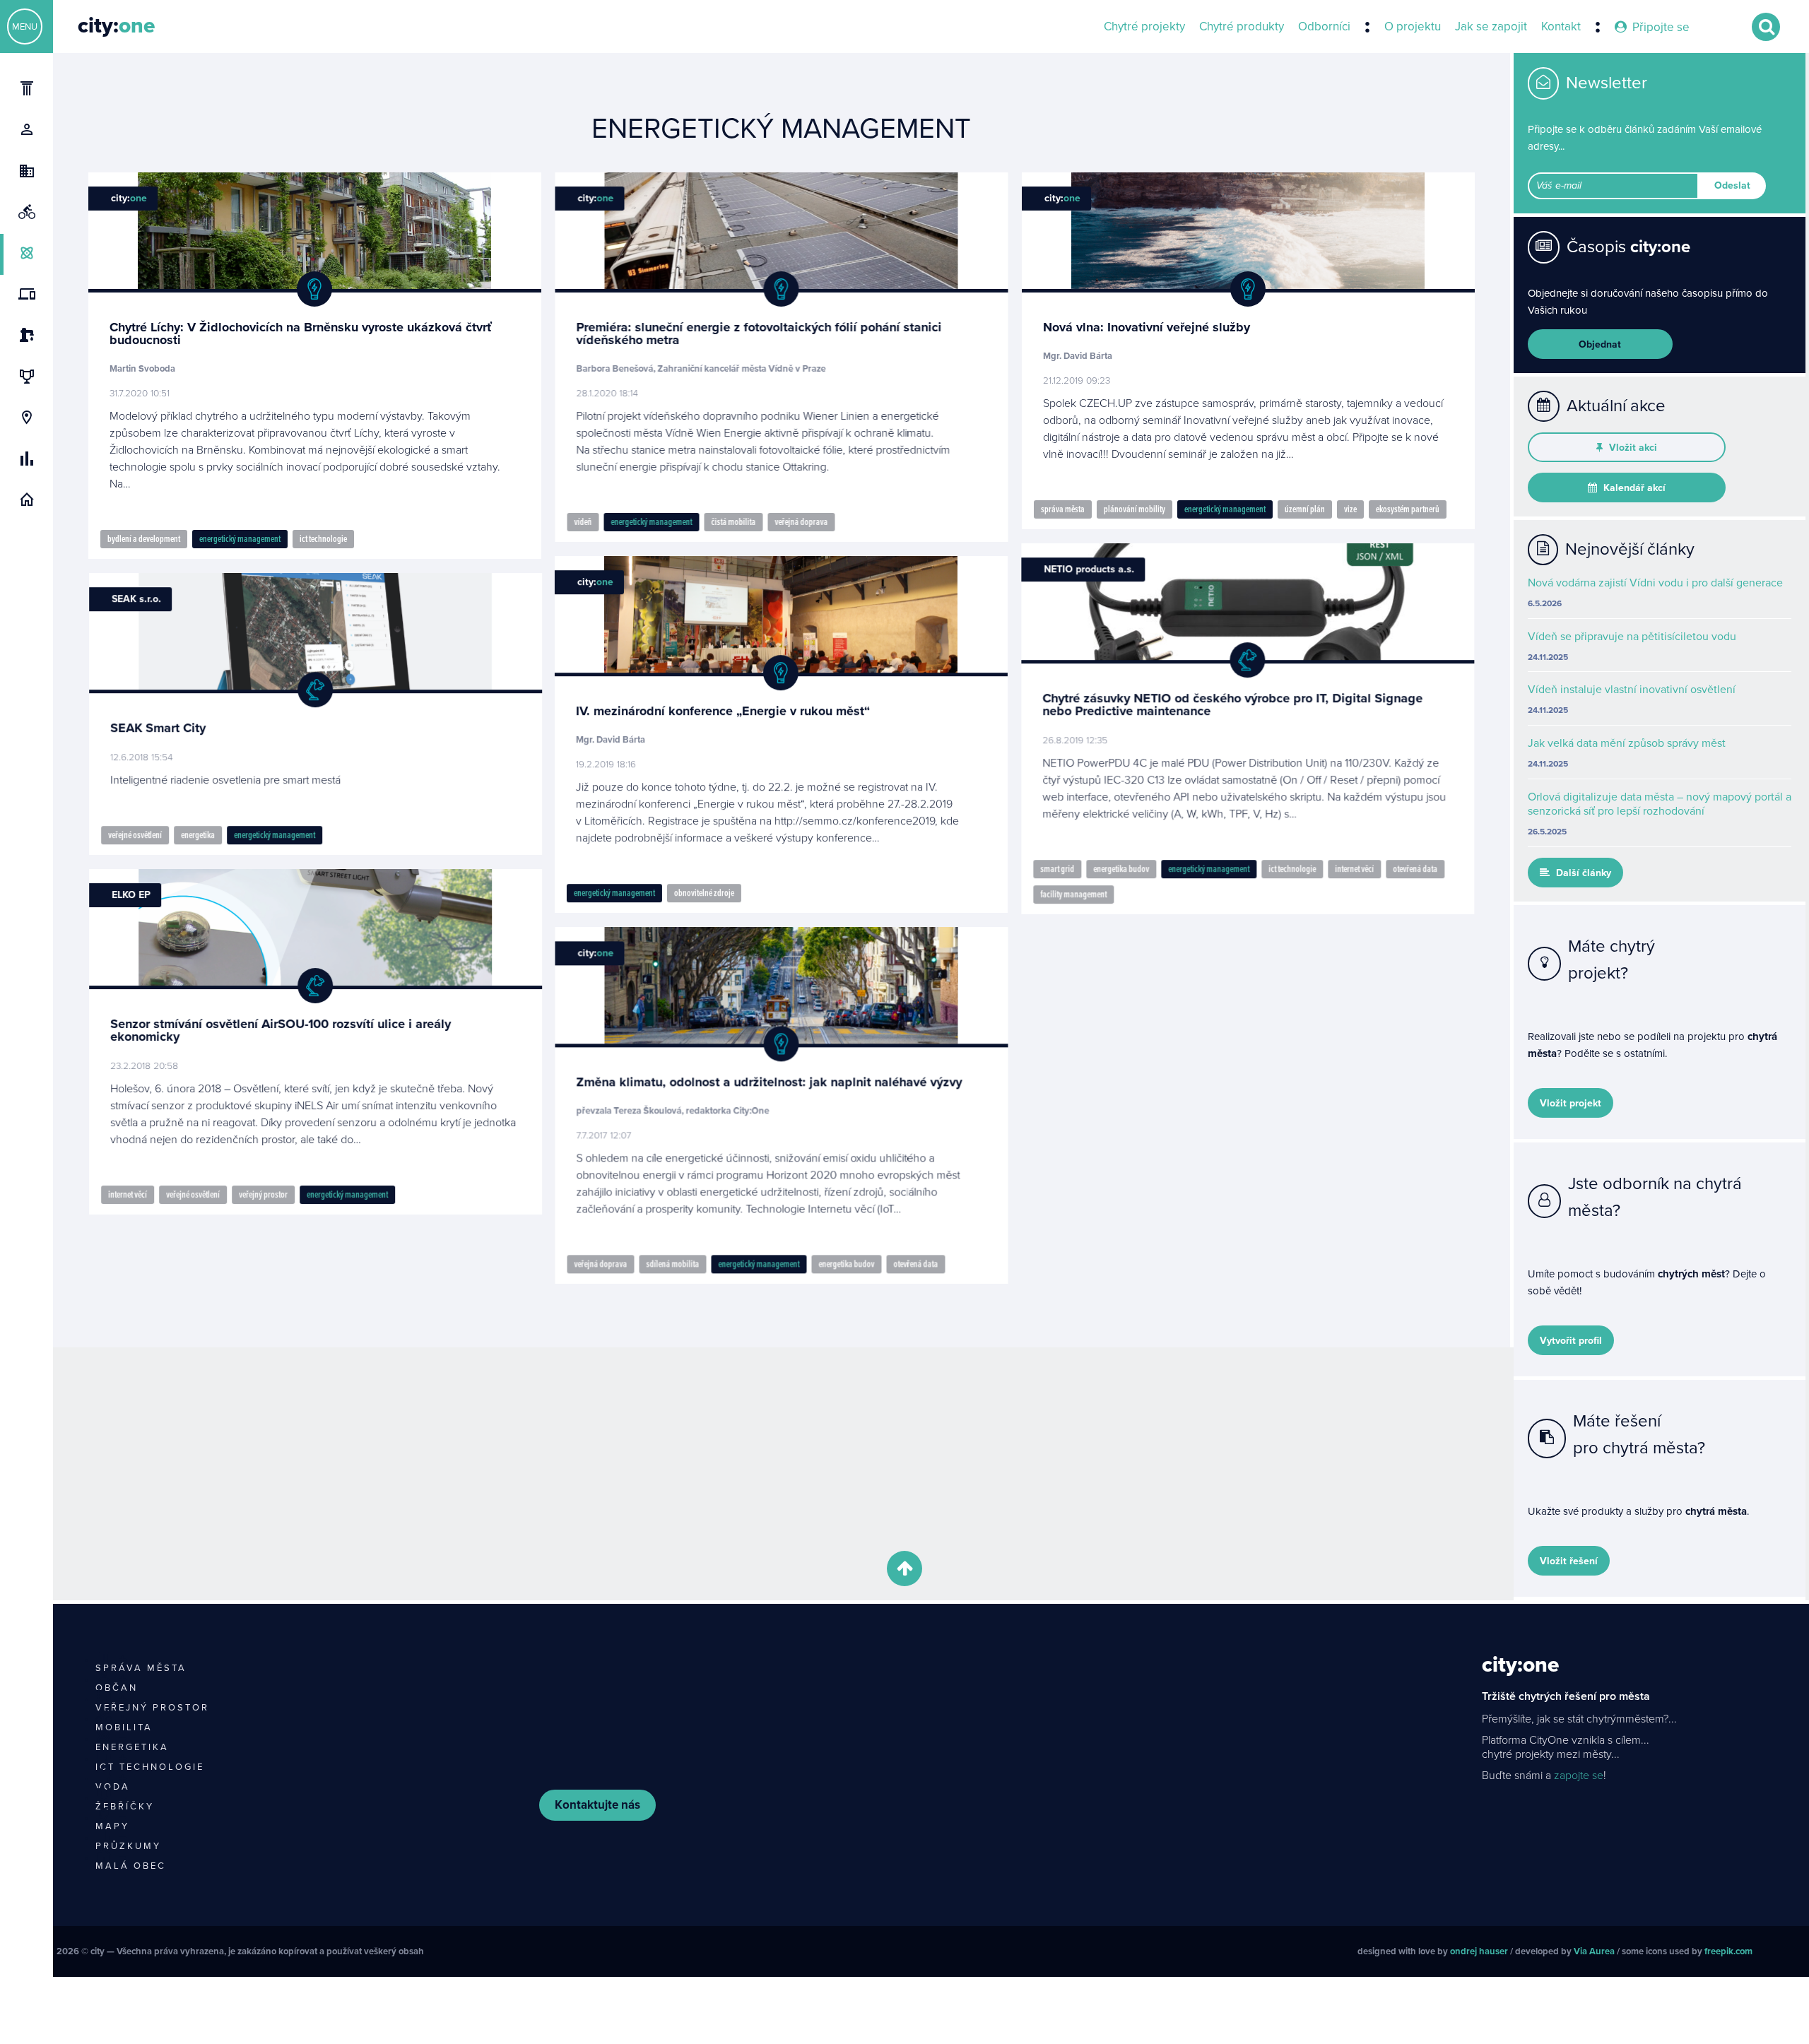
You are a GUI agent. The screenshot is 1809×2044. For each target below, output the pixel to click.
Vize (1350, 509)
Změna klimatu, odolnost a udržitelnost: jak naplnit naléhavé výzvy (769, 1082)
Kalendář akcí (1633, 488)
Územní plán (1305, 509)
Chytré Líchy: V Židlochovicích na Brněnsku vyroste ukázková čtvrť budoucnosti (301, 333)
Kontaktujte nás (597, 1805)
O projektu (1413, 27)
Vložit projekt (1571, 1103)
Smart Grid (1058, 869)
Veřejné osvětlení (134, 835)
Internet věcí (1355, 869)
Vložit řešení (1569, 1561)
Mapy (112, 1826)
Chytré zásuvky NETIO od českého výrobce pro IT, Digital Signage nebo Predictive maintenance (1233, 704)
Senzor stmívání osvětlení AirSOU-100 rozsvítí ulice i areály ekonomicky (280, 1029)
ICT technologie (323, 539)
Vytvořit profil (1571, 1341)
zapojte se (1579, 1776)
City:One (1520, 1665)
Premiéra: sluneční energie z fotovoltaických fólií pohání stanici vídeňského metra (759, 333)
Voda (113, 1787)
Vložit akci (1632, 448)
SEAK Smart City (157, 728)
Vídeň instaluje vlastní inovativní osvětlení (1632, 690)
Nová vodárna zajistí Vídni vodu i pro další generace (1655, 583)
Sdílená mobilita (672, 1264)
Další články (1582, 873)
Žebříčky (125, 1807)
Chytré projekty (1144, 27)
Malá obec (131, 1866)
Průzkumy (128, 1846)
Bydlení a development (144, 539)
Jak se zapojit (1491, 27)
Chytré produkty (1242, 27)
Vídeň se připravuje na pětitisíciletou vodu (1632, 637)
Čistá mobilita (733, 522)
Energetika (197, 835)
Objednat (1600, 344)
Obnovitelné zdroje (704, 893)
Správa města (1063, 509)
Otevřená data (1416, 869)
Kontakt (1561, 27)
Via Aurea (1594, 1951)
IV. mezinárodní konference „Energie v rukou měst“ (723, 711)
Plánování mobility (1135, 509)
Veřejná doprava (801, 522)
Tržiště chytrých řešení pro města (1566, 1696)
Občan (117, 1688)
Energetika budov (1122, 869)
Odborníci (1324, 27)
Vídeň (583, 522)
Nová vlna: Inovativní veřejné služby (1147, 327)
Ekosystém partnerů (1408, 509)
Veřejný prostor (263, 1194)
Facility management (1074, 894)
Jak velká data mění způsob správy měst (1627, 743)
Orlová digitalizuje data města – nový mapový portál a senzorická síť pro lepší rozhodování (1660, 804)
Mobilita (124, 1727)
